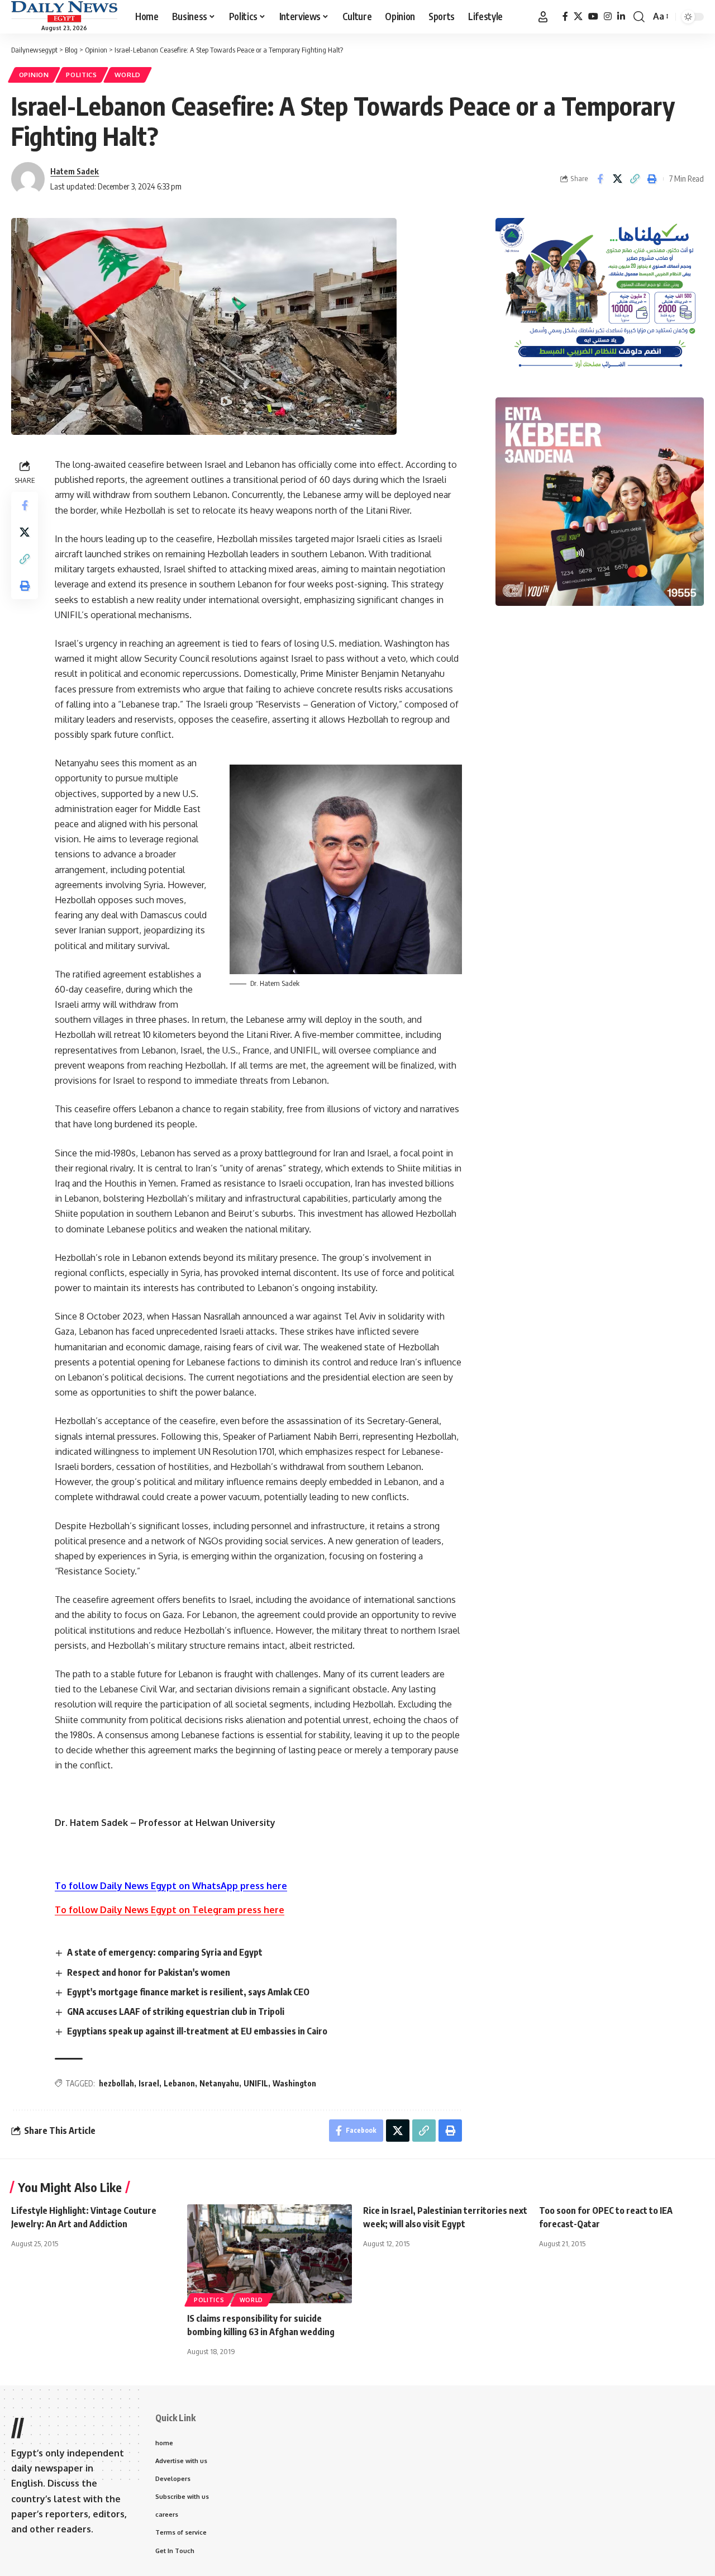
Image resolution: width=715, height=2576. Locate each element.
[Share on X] (617, 179)
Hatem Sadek (75, 171)
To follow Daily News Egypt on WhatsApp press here (171, 1886)
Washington (294, 2083)
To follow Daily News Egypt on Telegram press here (170, 1910)
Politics (82, 75)
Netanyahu (219, 2083)
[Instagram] (608, 16)
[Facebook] (565, 16)
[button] (543, 17)
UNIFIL (256, 2083)
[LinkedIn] (621, 16)
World (128, 75)
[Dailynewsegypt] (64, 12)
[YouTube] (593, 16)
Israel (149, 2083)
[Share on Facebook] (600, 179)
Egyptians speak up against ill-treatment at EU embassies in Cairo (197, 2031)
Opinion (34, 75)
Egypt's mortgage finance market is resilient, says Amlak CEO (188, 1992)
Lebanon (179, 2083)
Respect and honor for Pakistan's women (149, 1972)
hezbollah (116, 2083)
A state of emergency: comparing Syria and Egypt (165, 1952)
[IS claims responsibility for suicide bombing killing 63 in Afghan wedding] (270, 2254)
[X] (578, 16)
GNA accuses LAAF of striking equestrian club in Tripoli (176, 2012)
